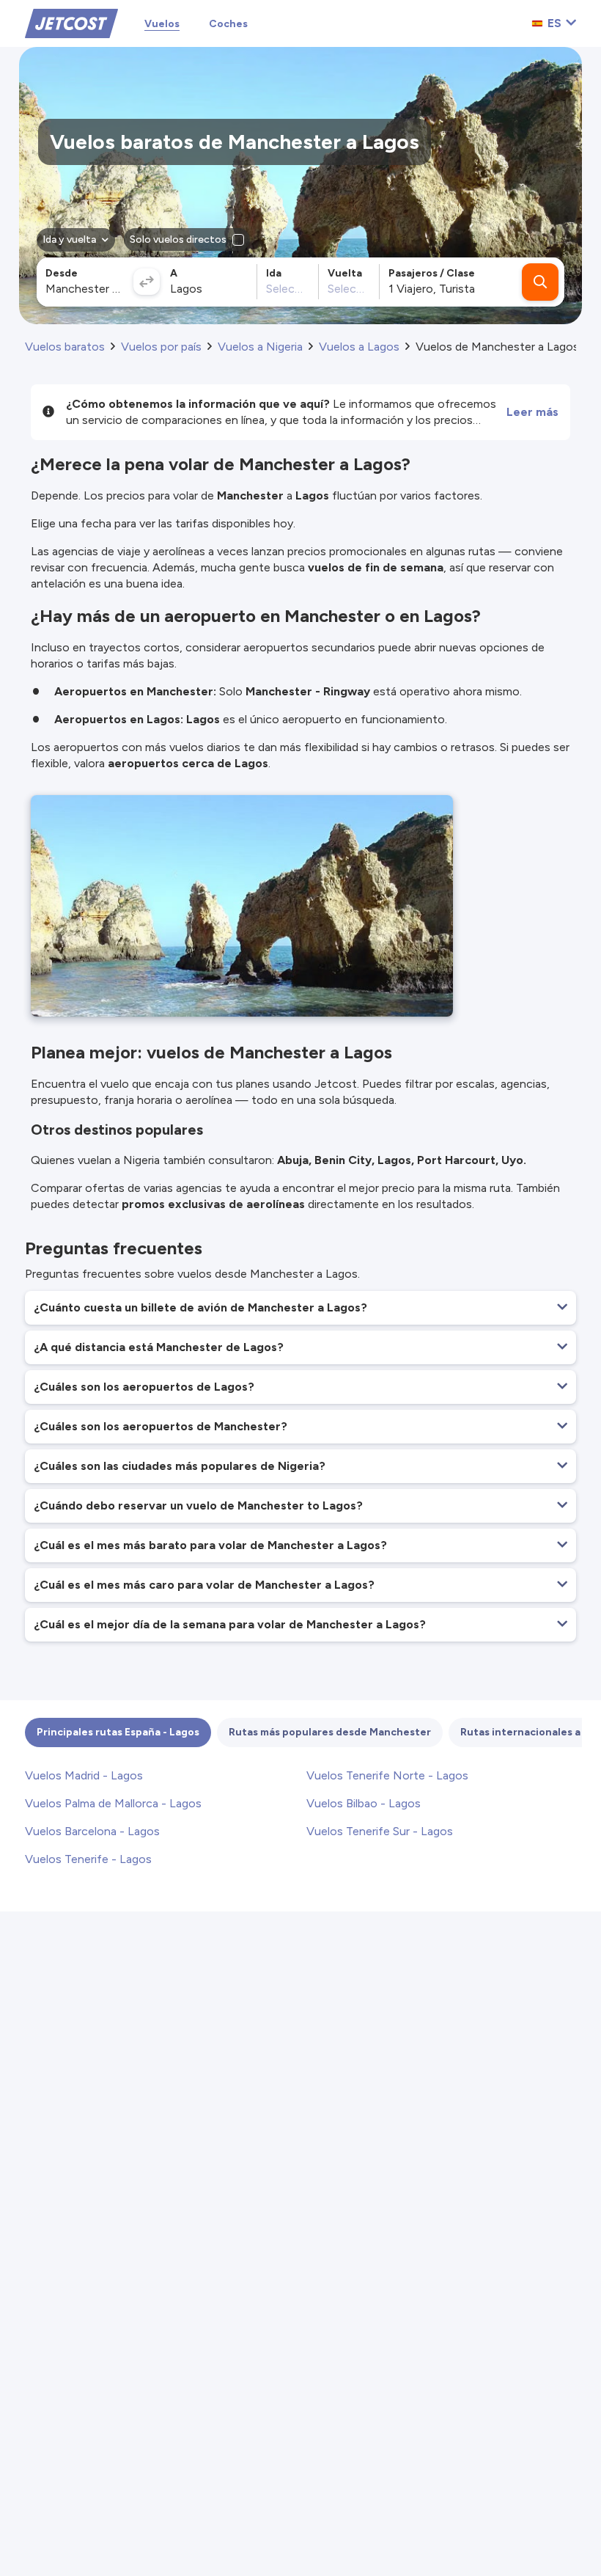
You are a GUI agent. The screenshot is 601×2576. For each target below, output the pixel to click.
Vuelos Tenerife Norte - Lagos (387, 1775)
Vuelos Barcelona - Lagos (92, 1831)
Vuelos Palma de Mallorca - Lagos (113, 1803)
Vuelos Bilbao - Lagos (364, 1803)
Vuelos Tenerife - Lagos (88, 1859)
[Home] (71, 22)
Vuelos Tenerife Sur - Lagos (380, 1831)
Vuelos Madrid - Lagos (84, 1775)
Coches (228, 24)
